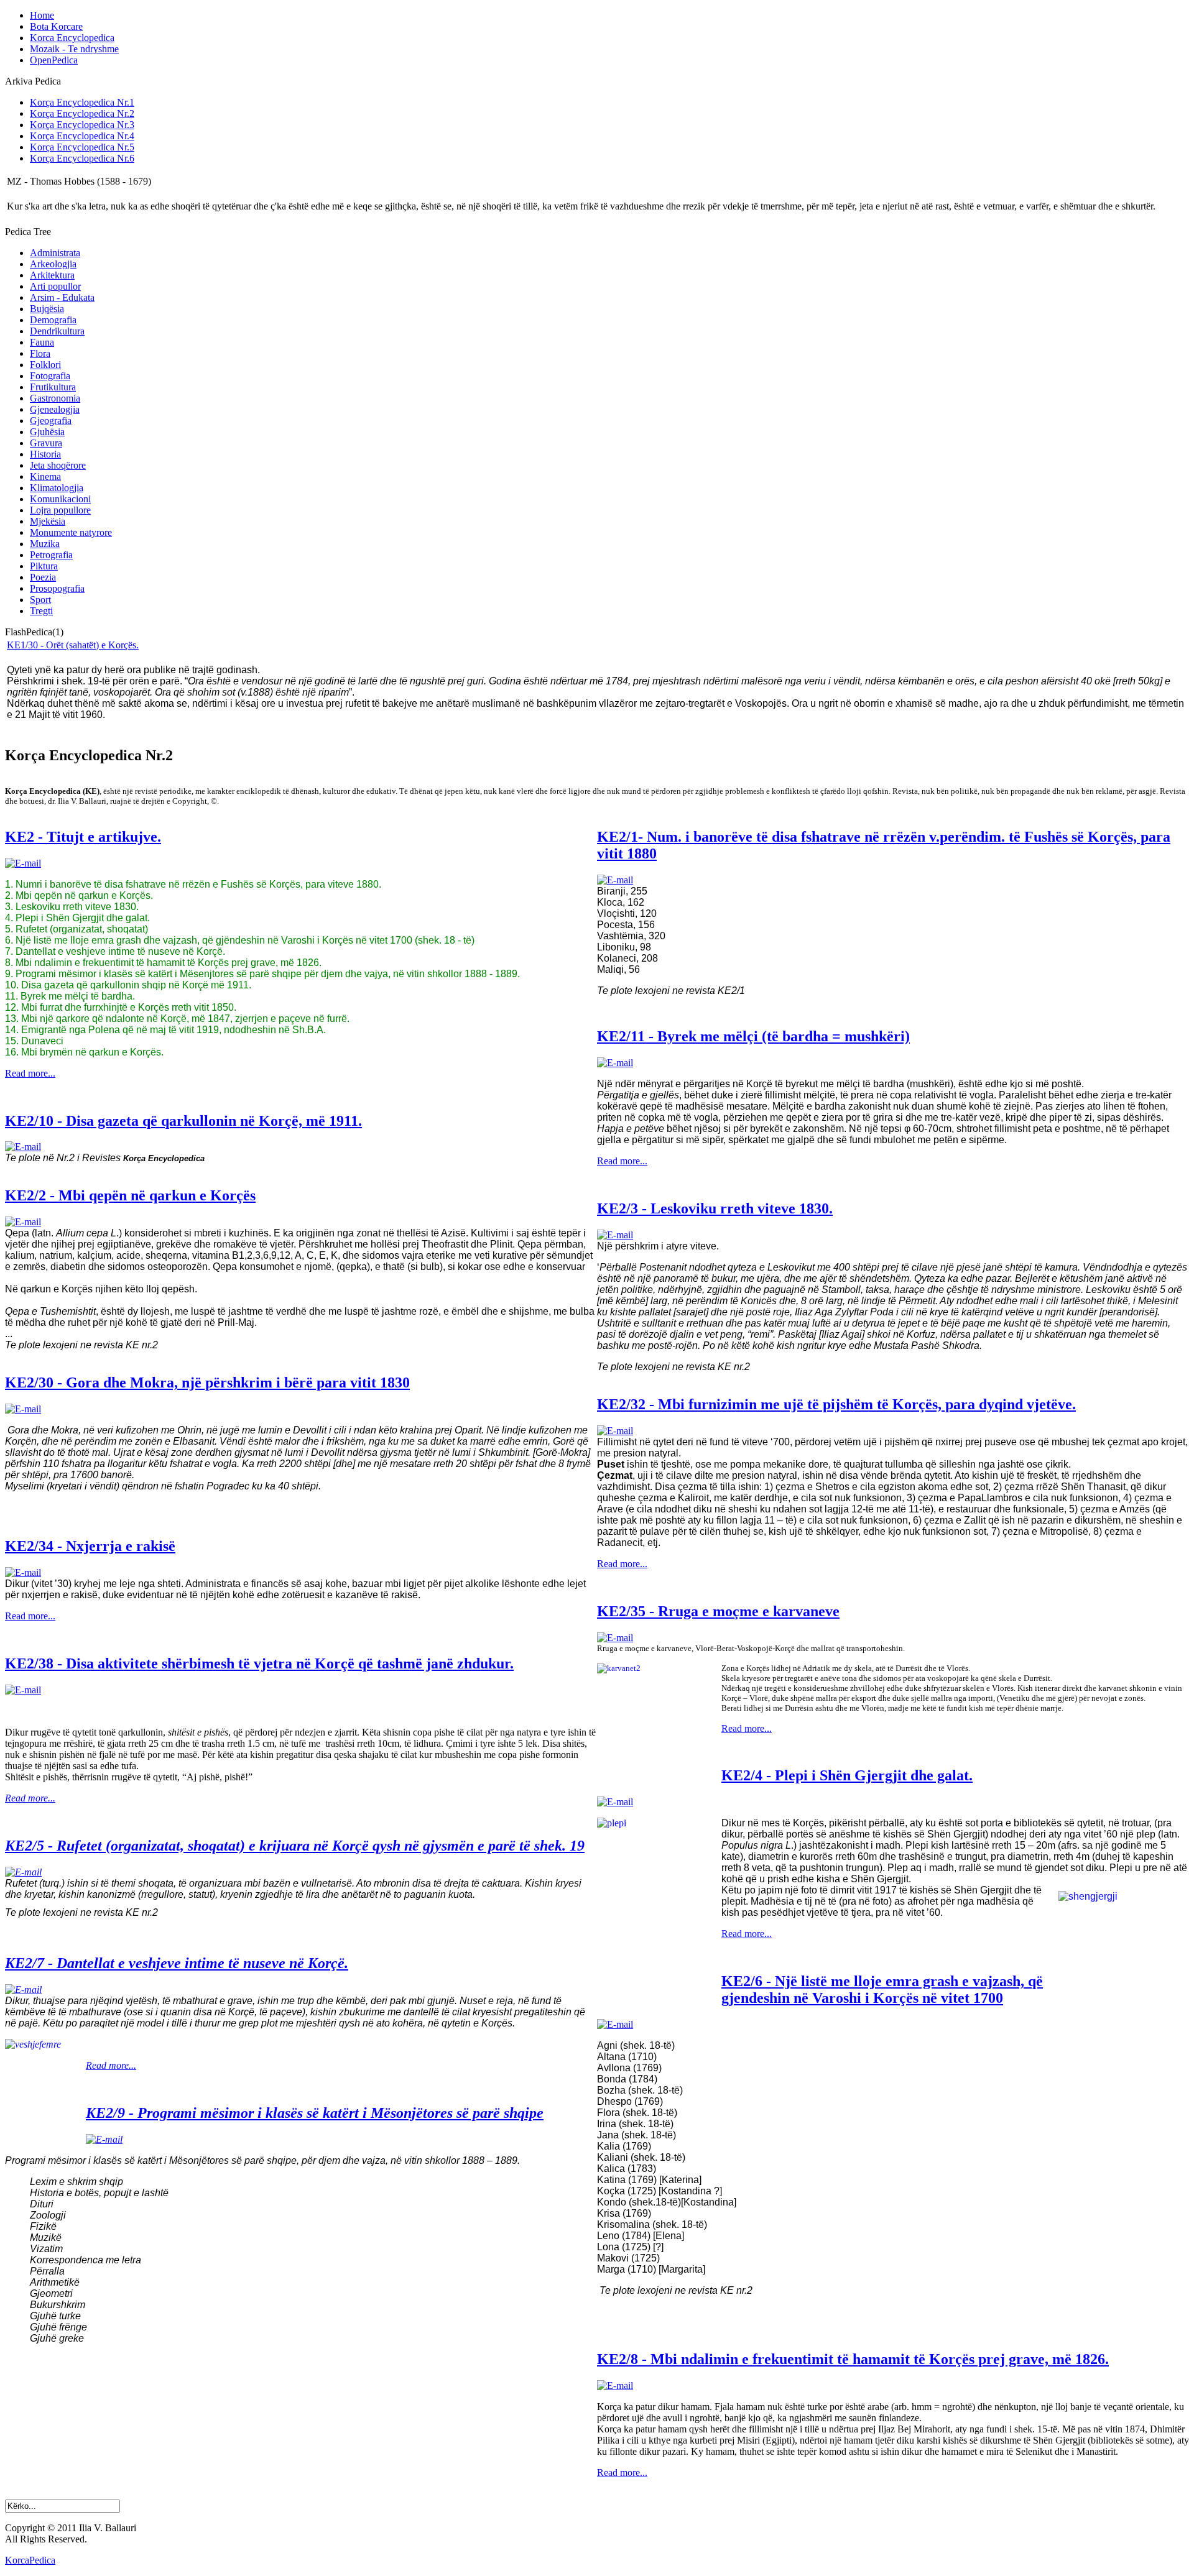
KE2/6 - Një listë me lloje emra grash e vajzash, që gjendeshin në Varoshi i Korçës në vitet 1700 (882, 1989)
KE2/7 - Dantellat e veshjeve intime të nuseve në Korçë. (177, 1963)
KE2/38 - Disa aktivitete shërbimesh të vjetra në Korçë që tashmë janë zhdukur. (259, 1663)
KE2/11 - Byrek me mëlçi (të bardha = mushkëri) (753, 1036)
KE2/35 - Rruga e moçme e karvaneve (718, 1611)
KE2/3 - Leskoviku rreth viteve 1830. (715, 1208)
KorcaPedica (30, 2560)
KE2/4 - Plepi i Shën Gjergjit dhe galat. (847, 1775)
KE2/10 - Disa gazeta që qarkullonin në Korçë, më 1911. (183, 1121)
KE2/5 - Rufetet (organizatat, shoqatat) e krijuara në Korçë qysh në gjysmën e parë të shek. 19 (295, 1846)
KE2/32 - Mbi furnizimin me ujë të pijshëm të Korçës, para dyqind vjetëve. (836, 1404)
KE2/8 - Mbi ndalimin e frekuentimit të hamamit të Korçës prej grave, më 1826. (853, 2359)
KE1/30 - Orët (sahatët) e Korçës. (73, 645)
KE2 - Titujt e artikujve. (83, 837)
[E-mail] (23, 863)
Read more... (30, 1073)
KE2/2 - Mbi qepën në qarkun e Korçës (130, 1195)
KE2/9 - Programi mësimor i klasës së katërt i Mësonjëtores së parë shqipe (315, 2113)
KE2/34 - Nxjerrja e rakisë (90, 1546)
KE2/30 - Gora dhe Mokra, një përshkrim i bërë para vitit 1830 (207, 1382)
